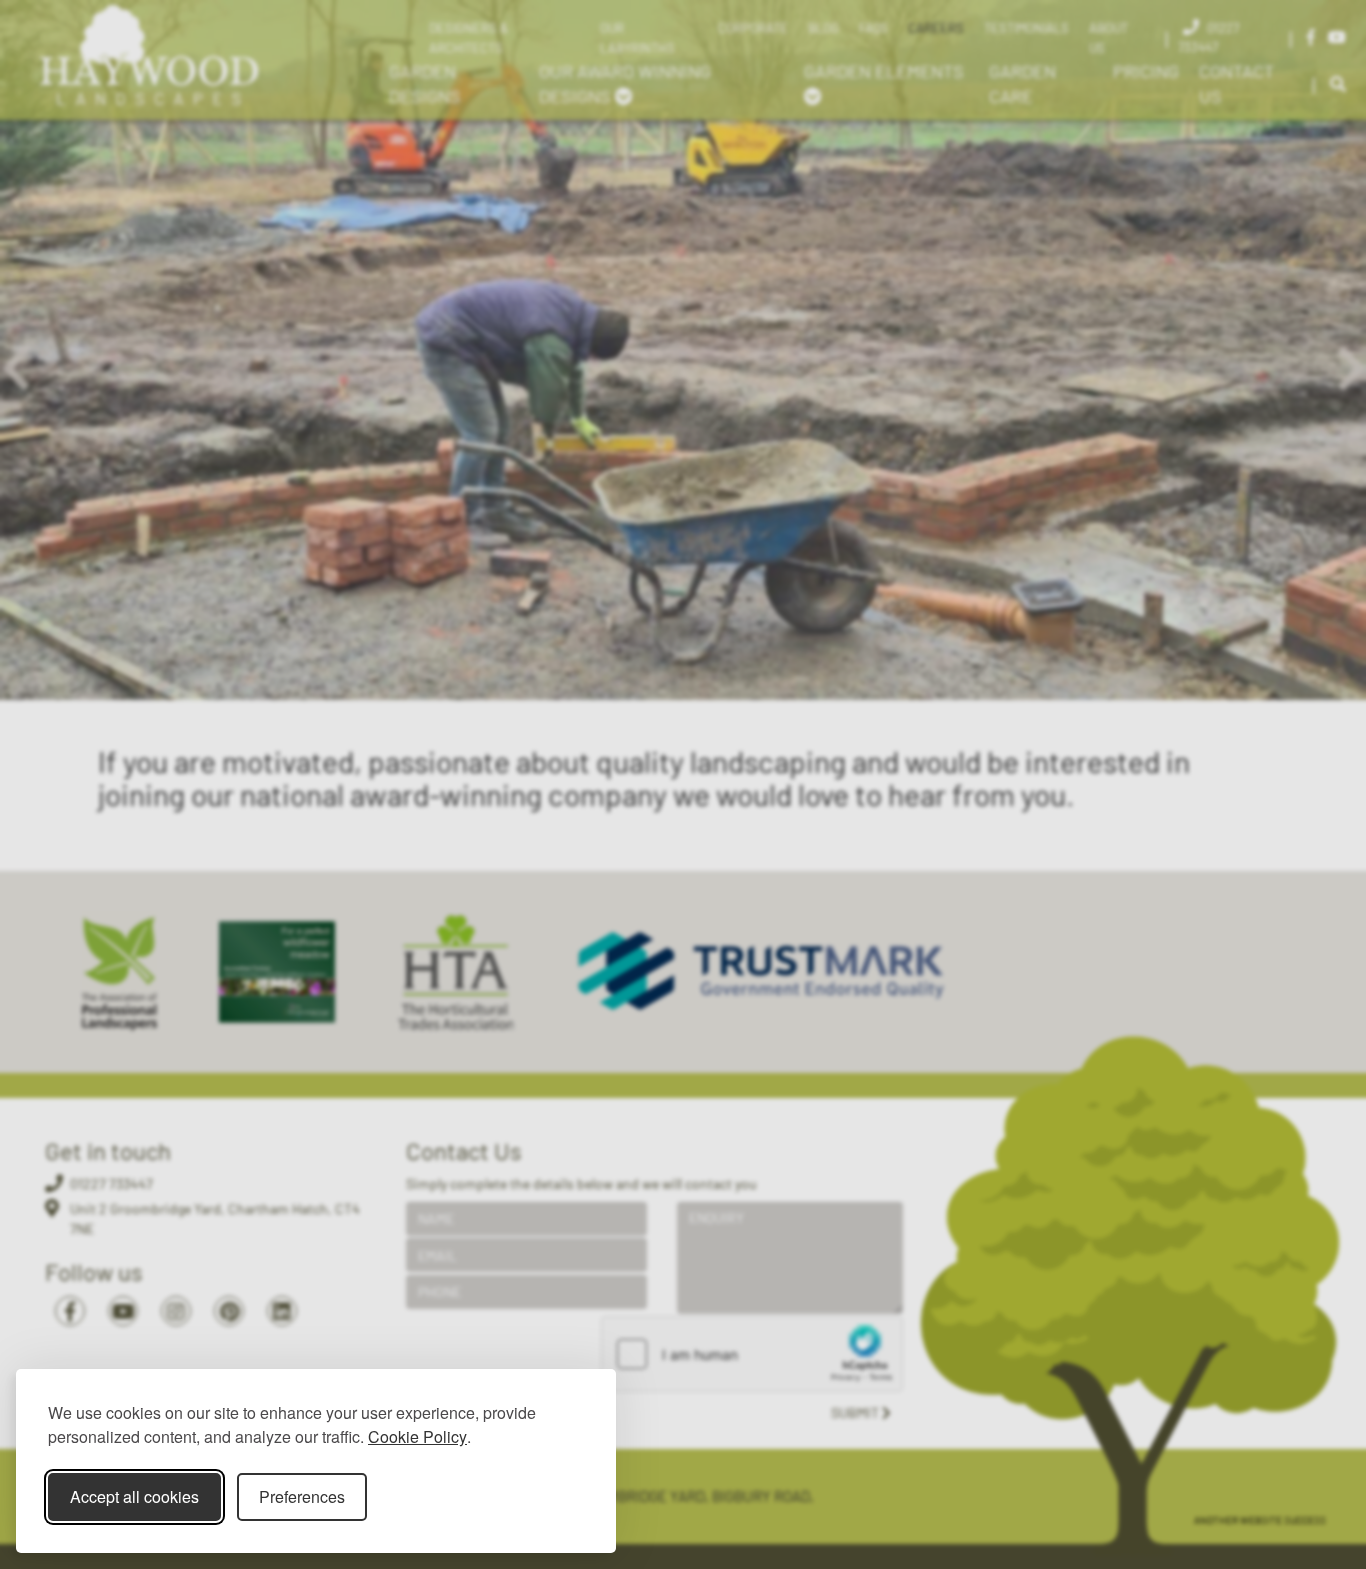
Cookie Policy (417, 1436)
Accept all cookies (134, 1496)
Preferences (302, 1496)
